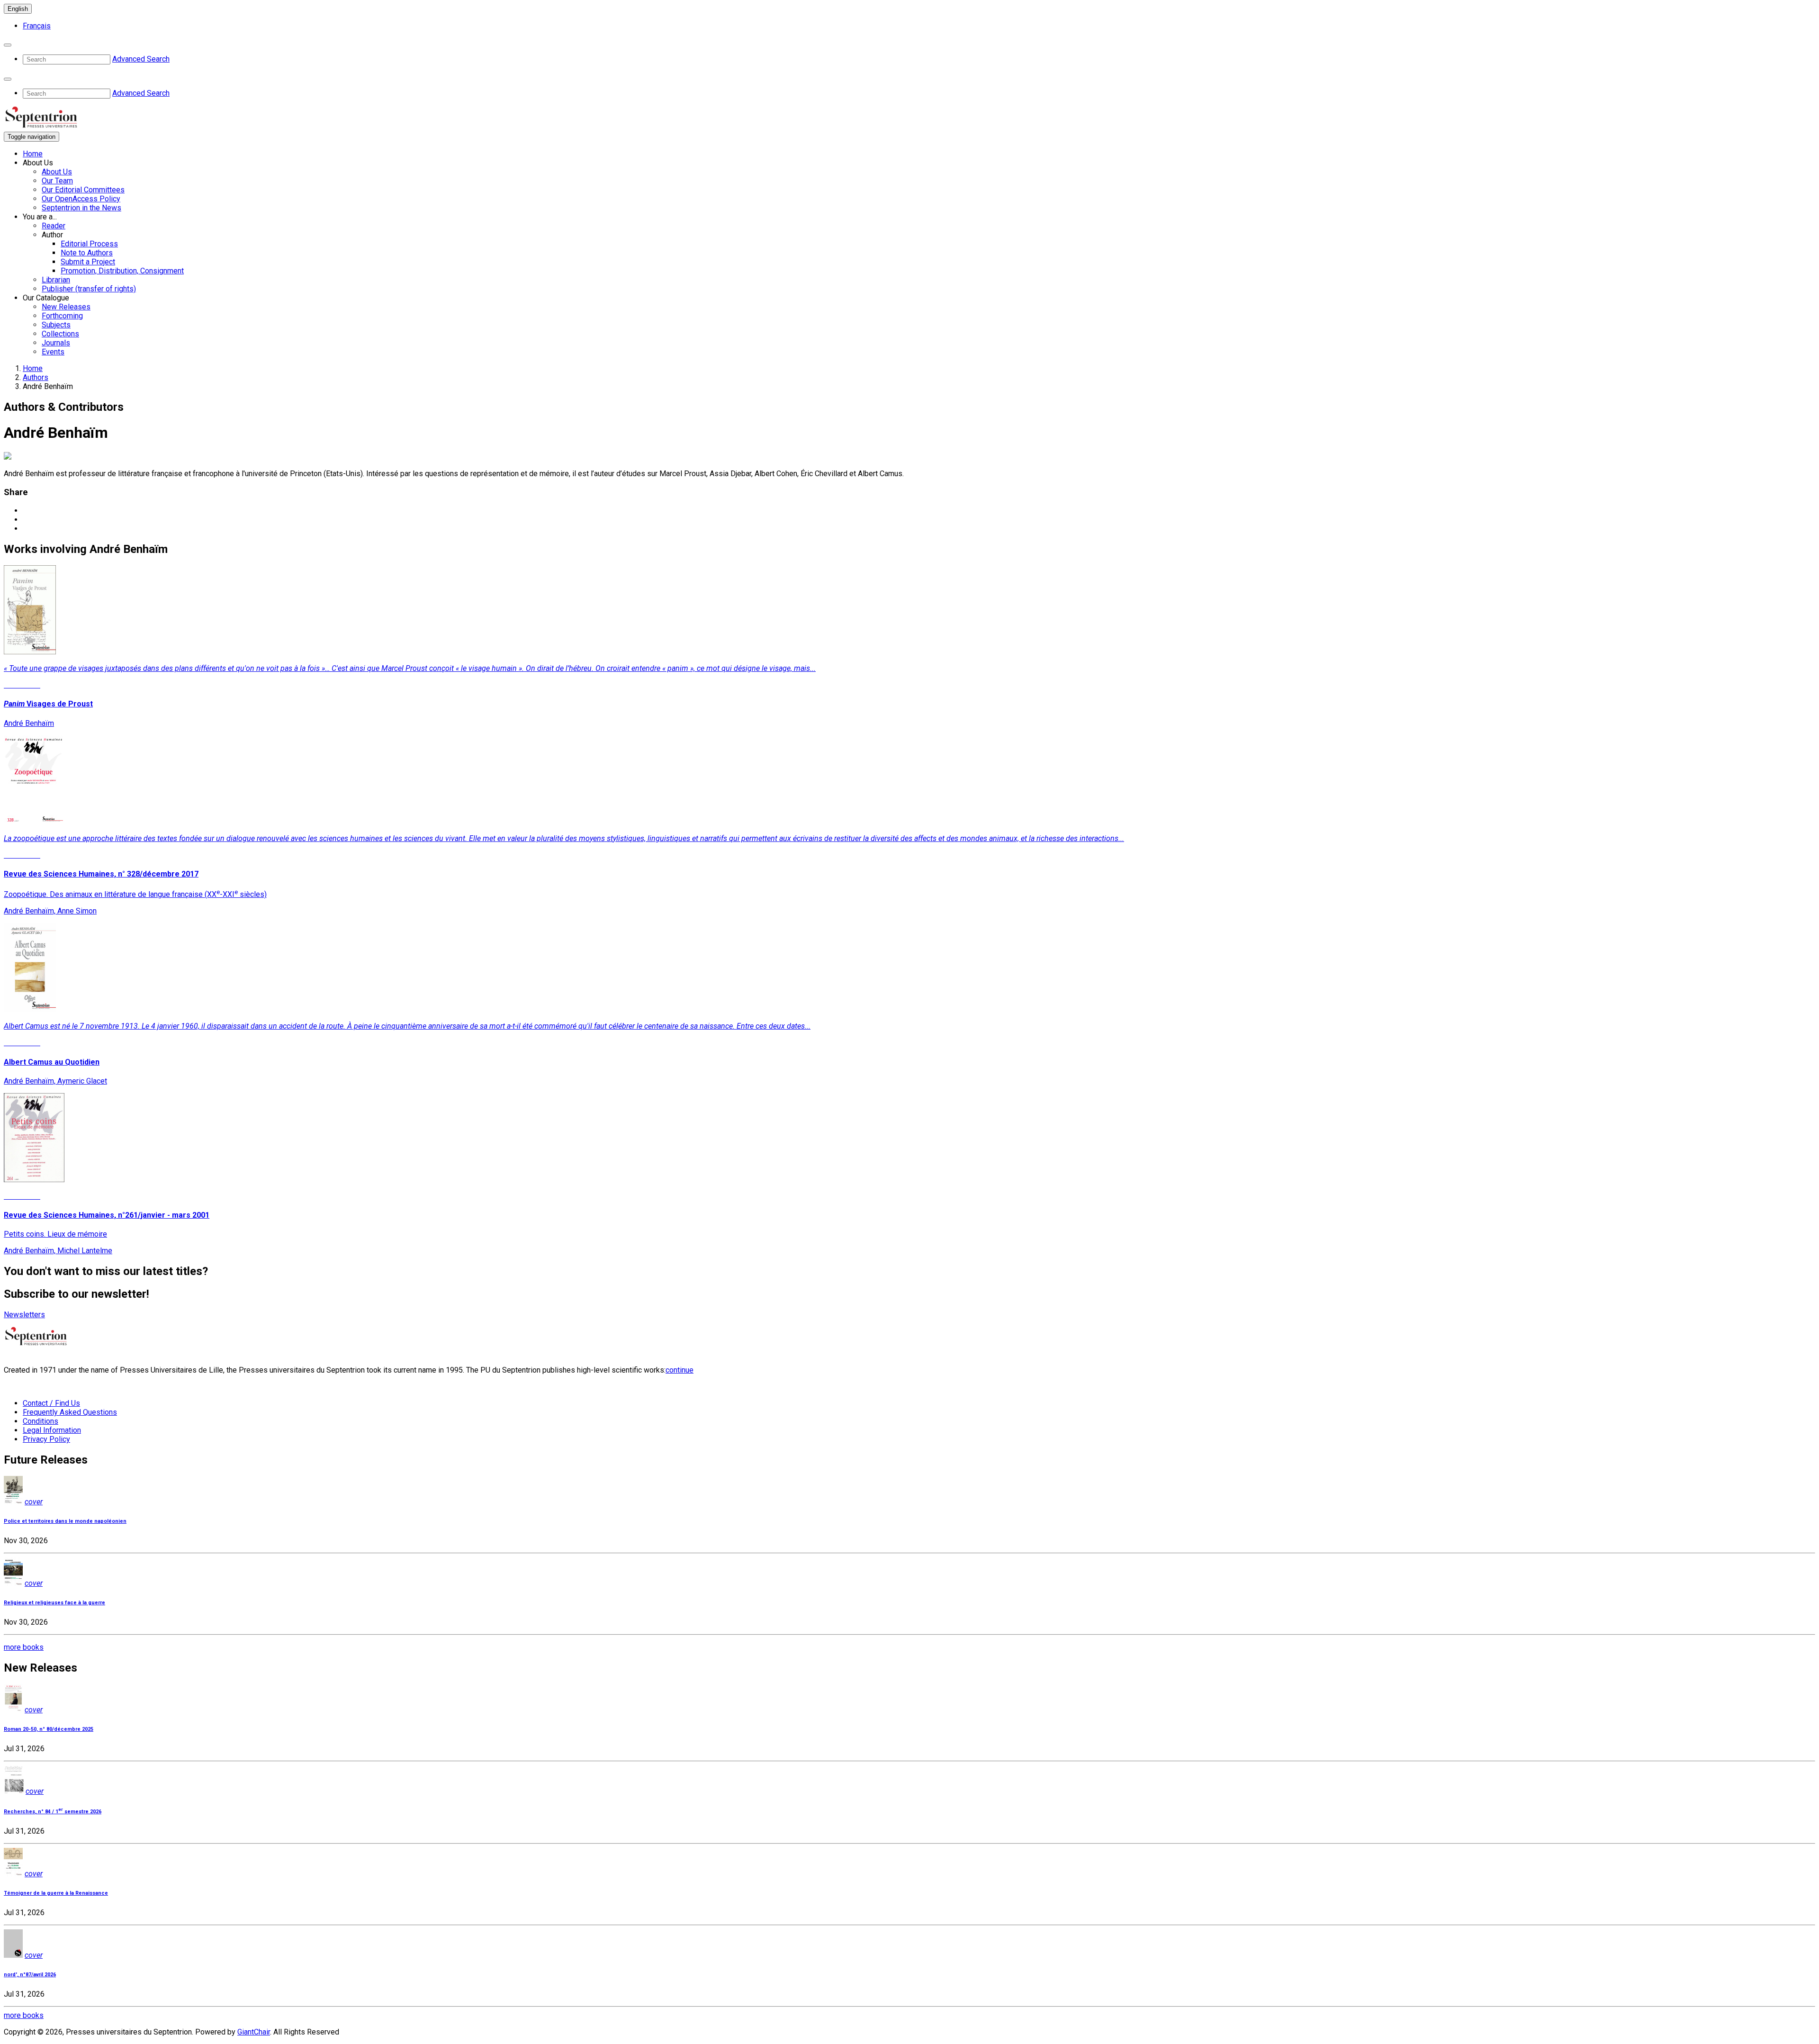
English (18, 9)
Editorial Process (89, 244)
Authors (36, 377)
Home (33, 154)
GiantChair (254, 2032)
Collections (60, 334)
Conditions (41, 1421)
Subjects (56, 325)
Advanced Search (141, 59)
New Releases (66, 307)
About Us (57, 172)
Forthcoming (62, 316)
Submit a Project (88, 262)
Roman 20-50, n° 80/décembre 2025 (49, 1729)
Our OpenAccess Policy (81, 199)
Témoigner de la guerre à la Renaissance (56, 1893)
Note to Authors (87, 253)
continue (680, 1370)
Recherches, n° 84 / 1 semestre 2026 (53, 1812)
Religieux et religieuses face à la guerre (54, 1603)
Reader (54, 226)
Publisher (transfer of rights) (89, 289)
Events (53, 352)
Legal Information (52, 1430)
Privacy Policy (46, 1439)
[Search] (8, 45)
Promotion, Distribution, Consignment (122, 271)
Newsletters (24, 1315)
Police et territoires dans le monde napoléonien (65, 1521)
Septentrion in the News (81, 208)
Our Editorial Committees (83, 190)
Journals (56, 343)
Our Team (57, 181)
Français (37, 26)
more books (24, 1647)
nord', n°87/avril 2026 (30, 1975)
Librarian (56, 280)
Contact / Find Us (51, 1403)
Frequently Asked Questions (70, 1412)
